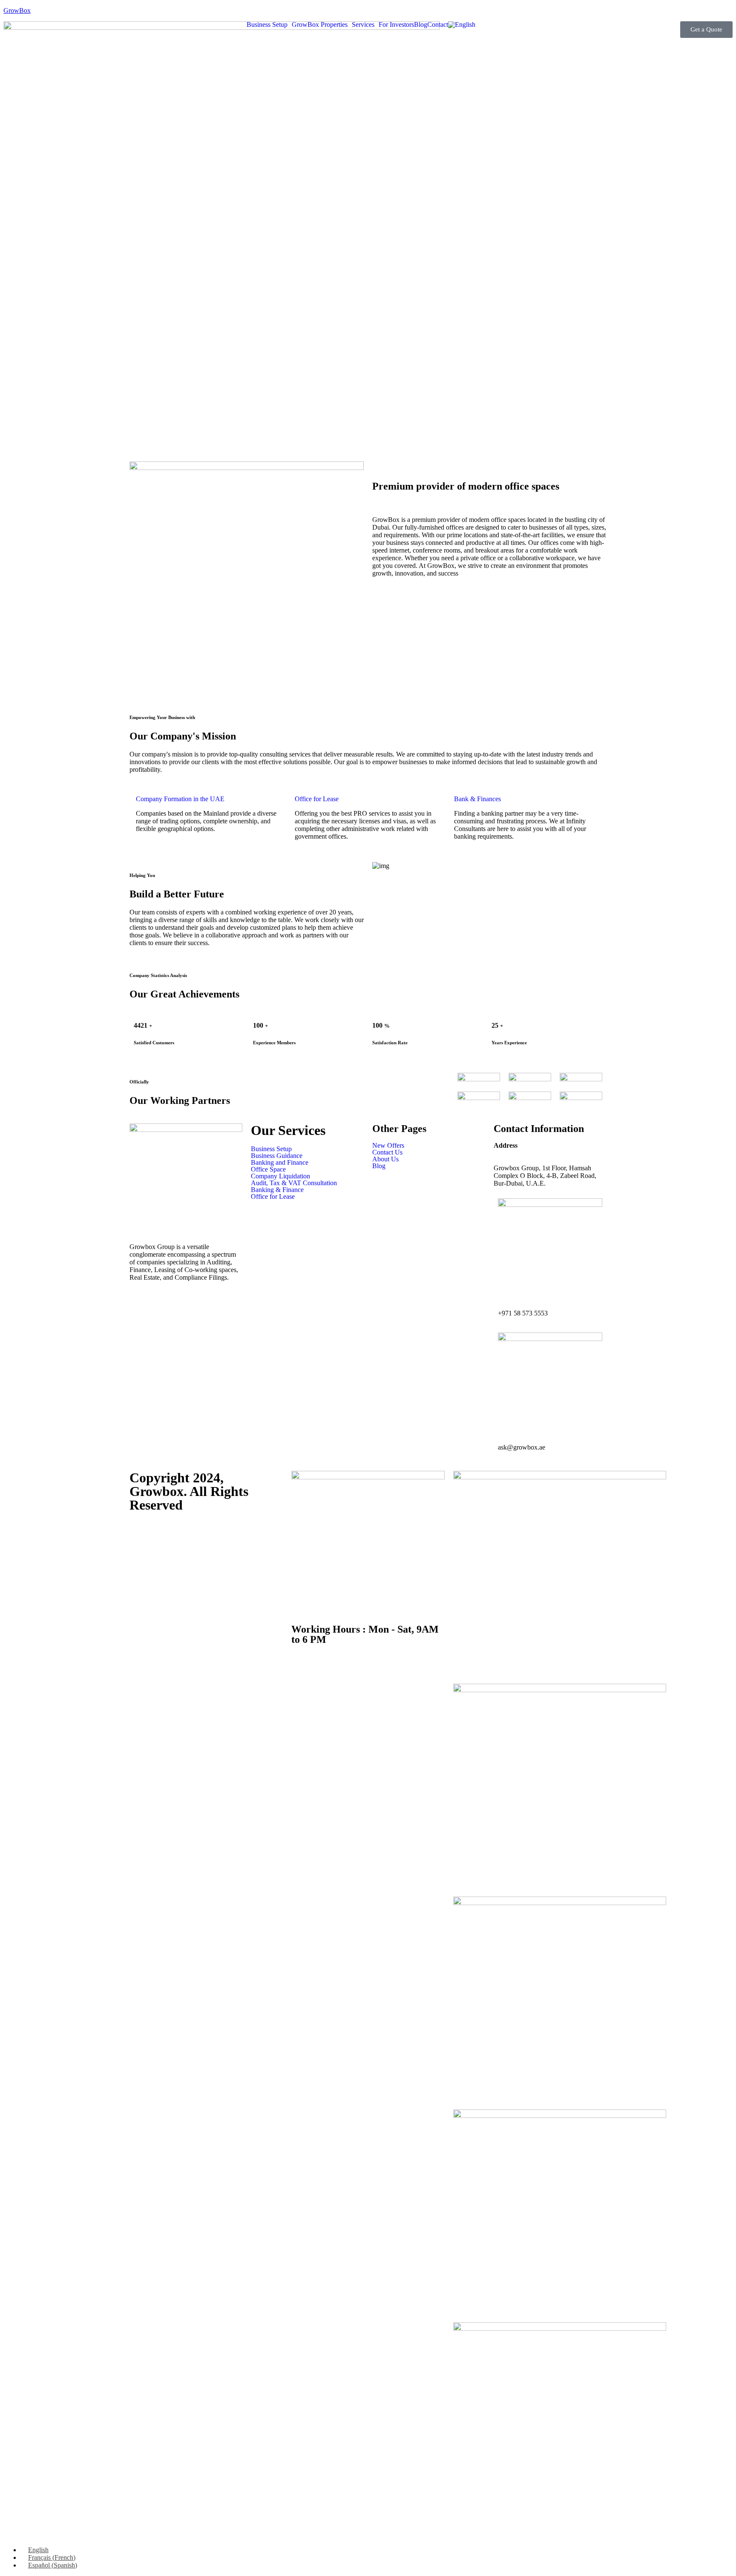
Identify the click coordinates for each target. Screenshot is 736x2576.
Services (363, 25)
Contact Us (387, 1152)
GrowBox (17, 10)
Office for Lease (317, 799)
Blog (421, 25)
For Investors (396, 25)
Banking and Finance (280, 1163)
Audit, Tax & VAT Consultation (294, 1183)
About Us (385, 1159)
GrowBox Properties (320, 25)
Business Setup (267, 25)
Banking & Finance (277, 1190)
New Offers (388, 1146)
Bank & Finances (477, 799)
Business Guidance (277, 1156)
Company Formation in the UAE (180, 799)
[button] (269, 25)
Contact (438, 25)
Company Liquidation (280, 1176)
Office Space (268, 1169)
